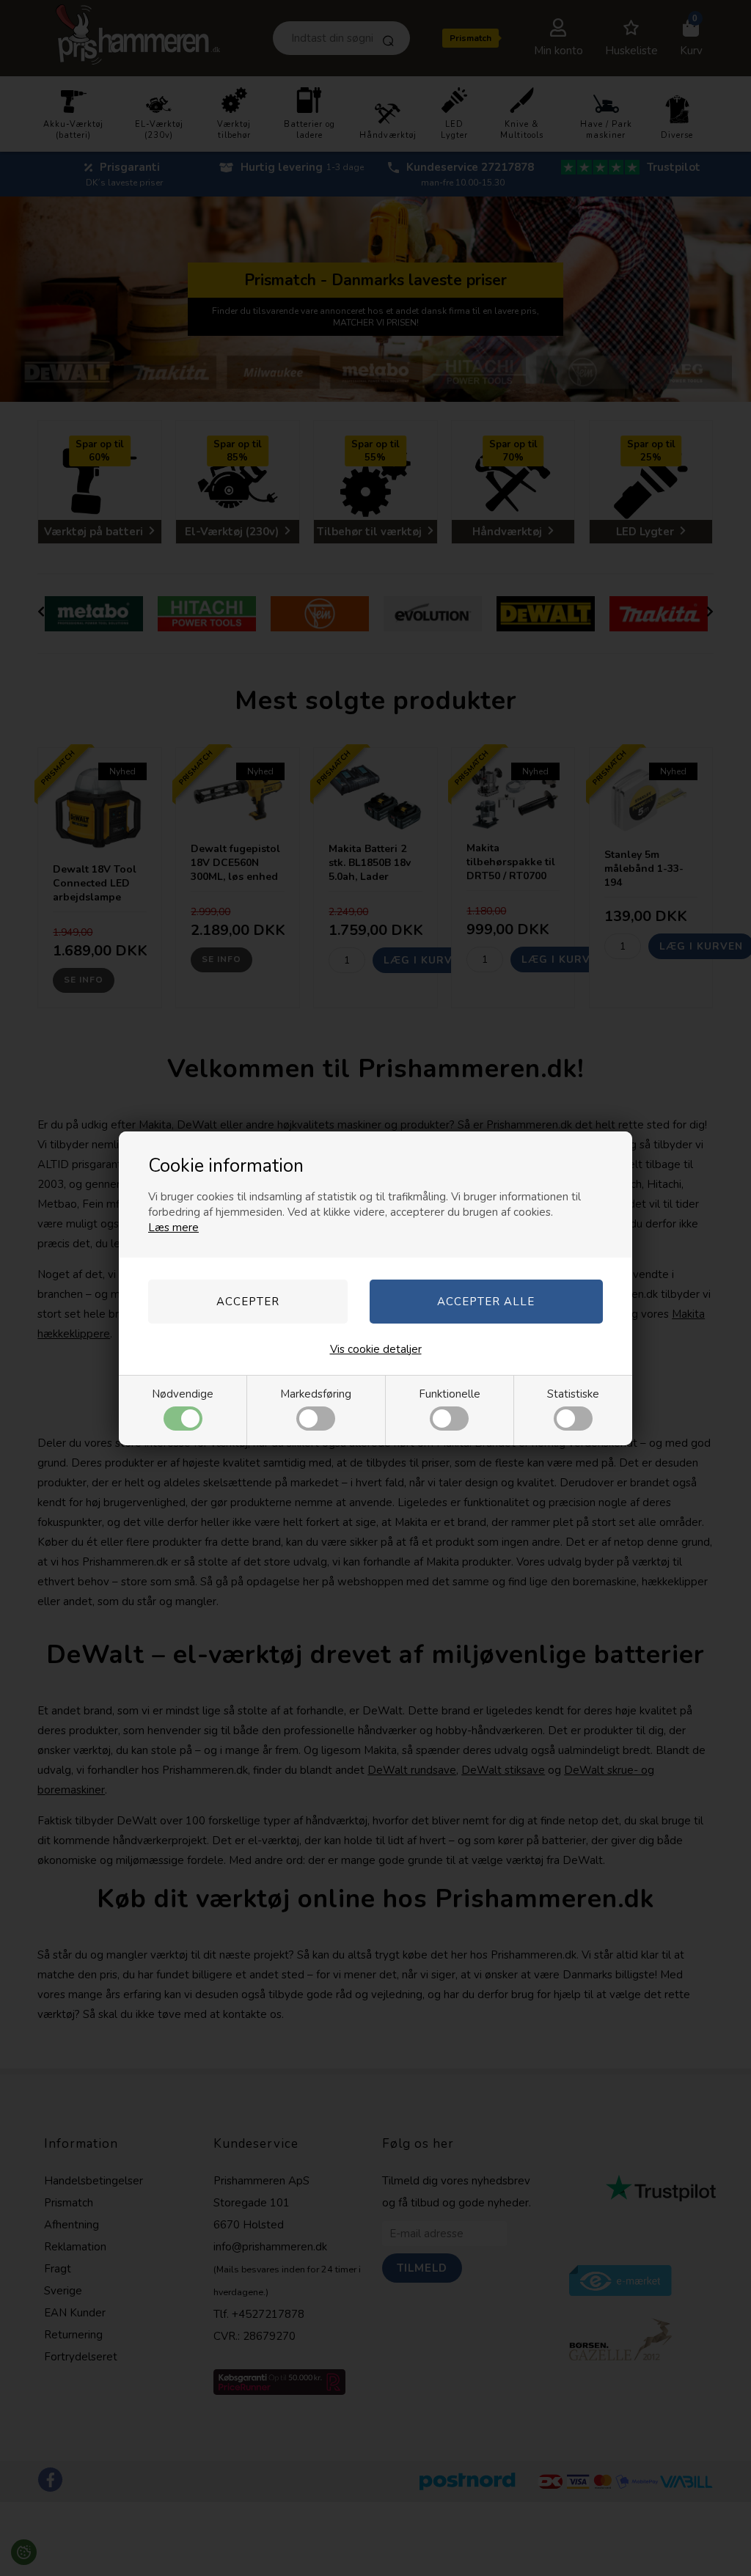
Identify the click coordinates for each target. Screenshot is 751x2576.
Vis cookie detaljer (376, 1349)
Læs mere (173, 1228)
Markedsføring (316, 1394)
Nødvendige (183, 1394)
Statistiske (573, 1394)
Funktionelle (450, 1394)
